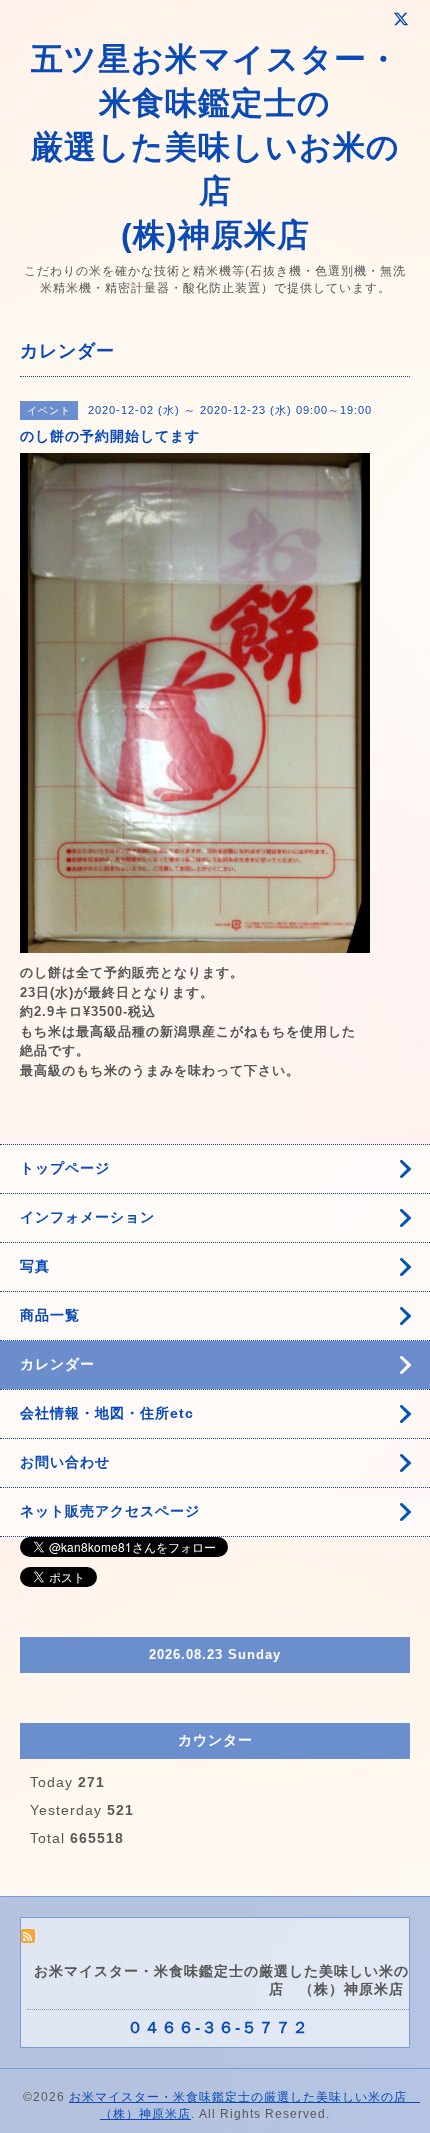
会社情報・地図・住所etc (107, 1413)
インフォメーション (87, 1217)
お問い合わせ (65, 1462)
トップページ (65, 1168)
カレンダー (57, 1364)
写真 (35, 1266)
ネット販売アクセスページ (110, 1511)
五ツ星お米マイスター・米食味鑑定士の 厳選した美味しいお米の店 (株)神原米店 (215, 147)
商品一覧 (50, 1315)
